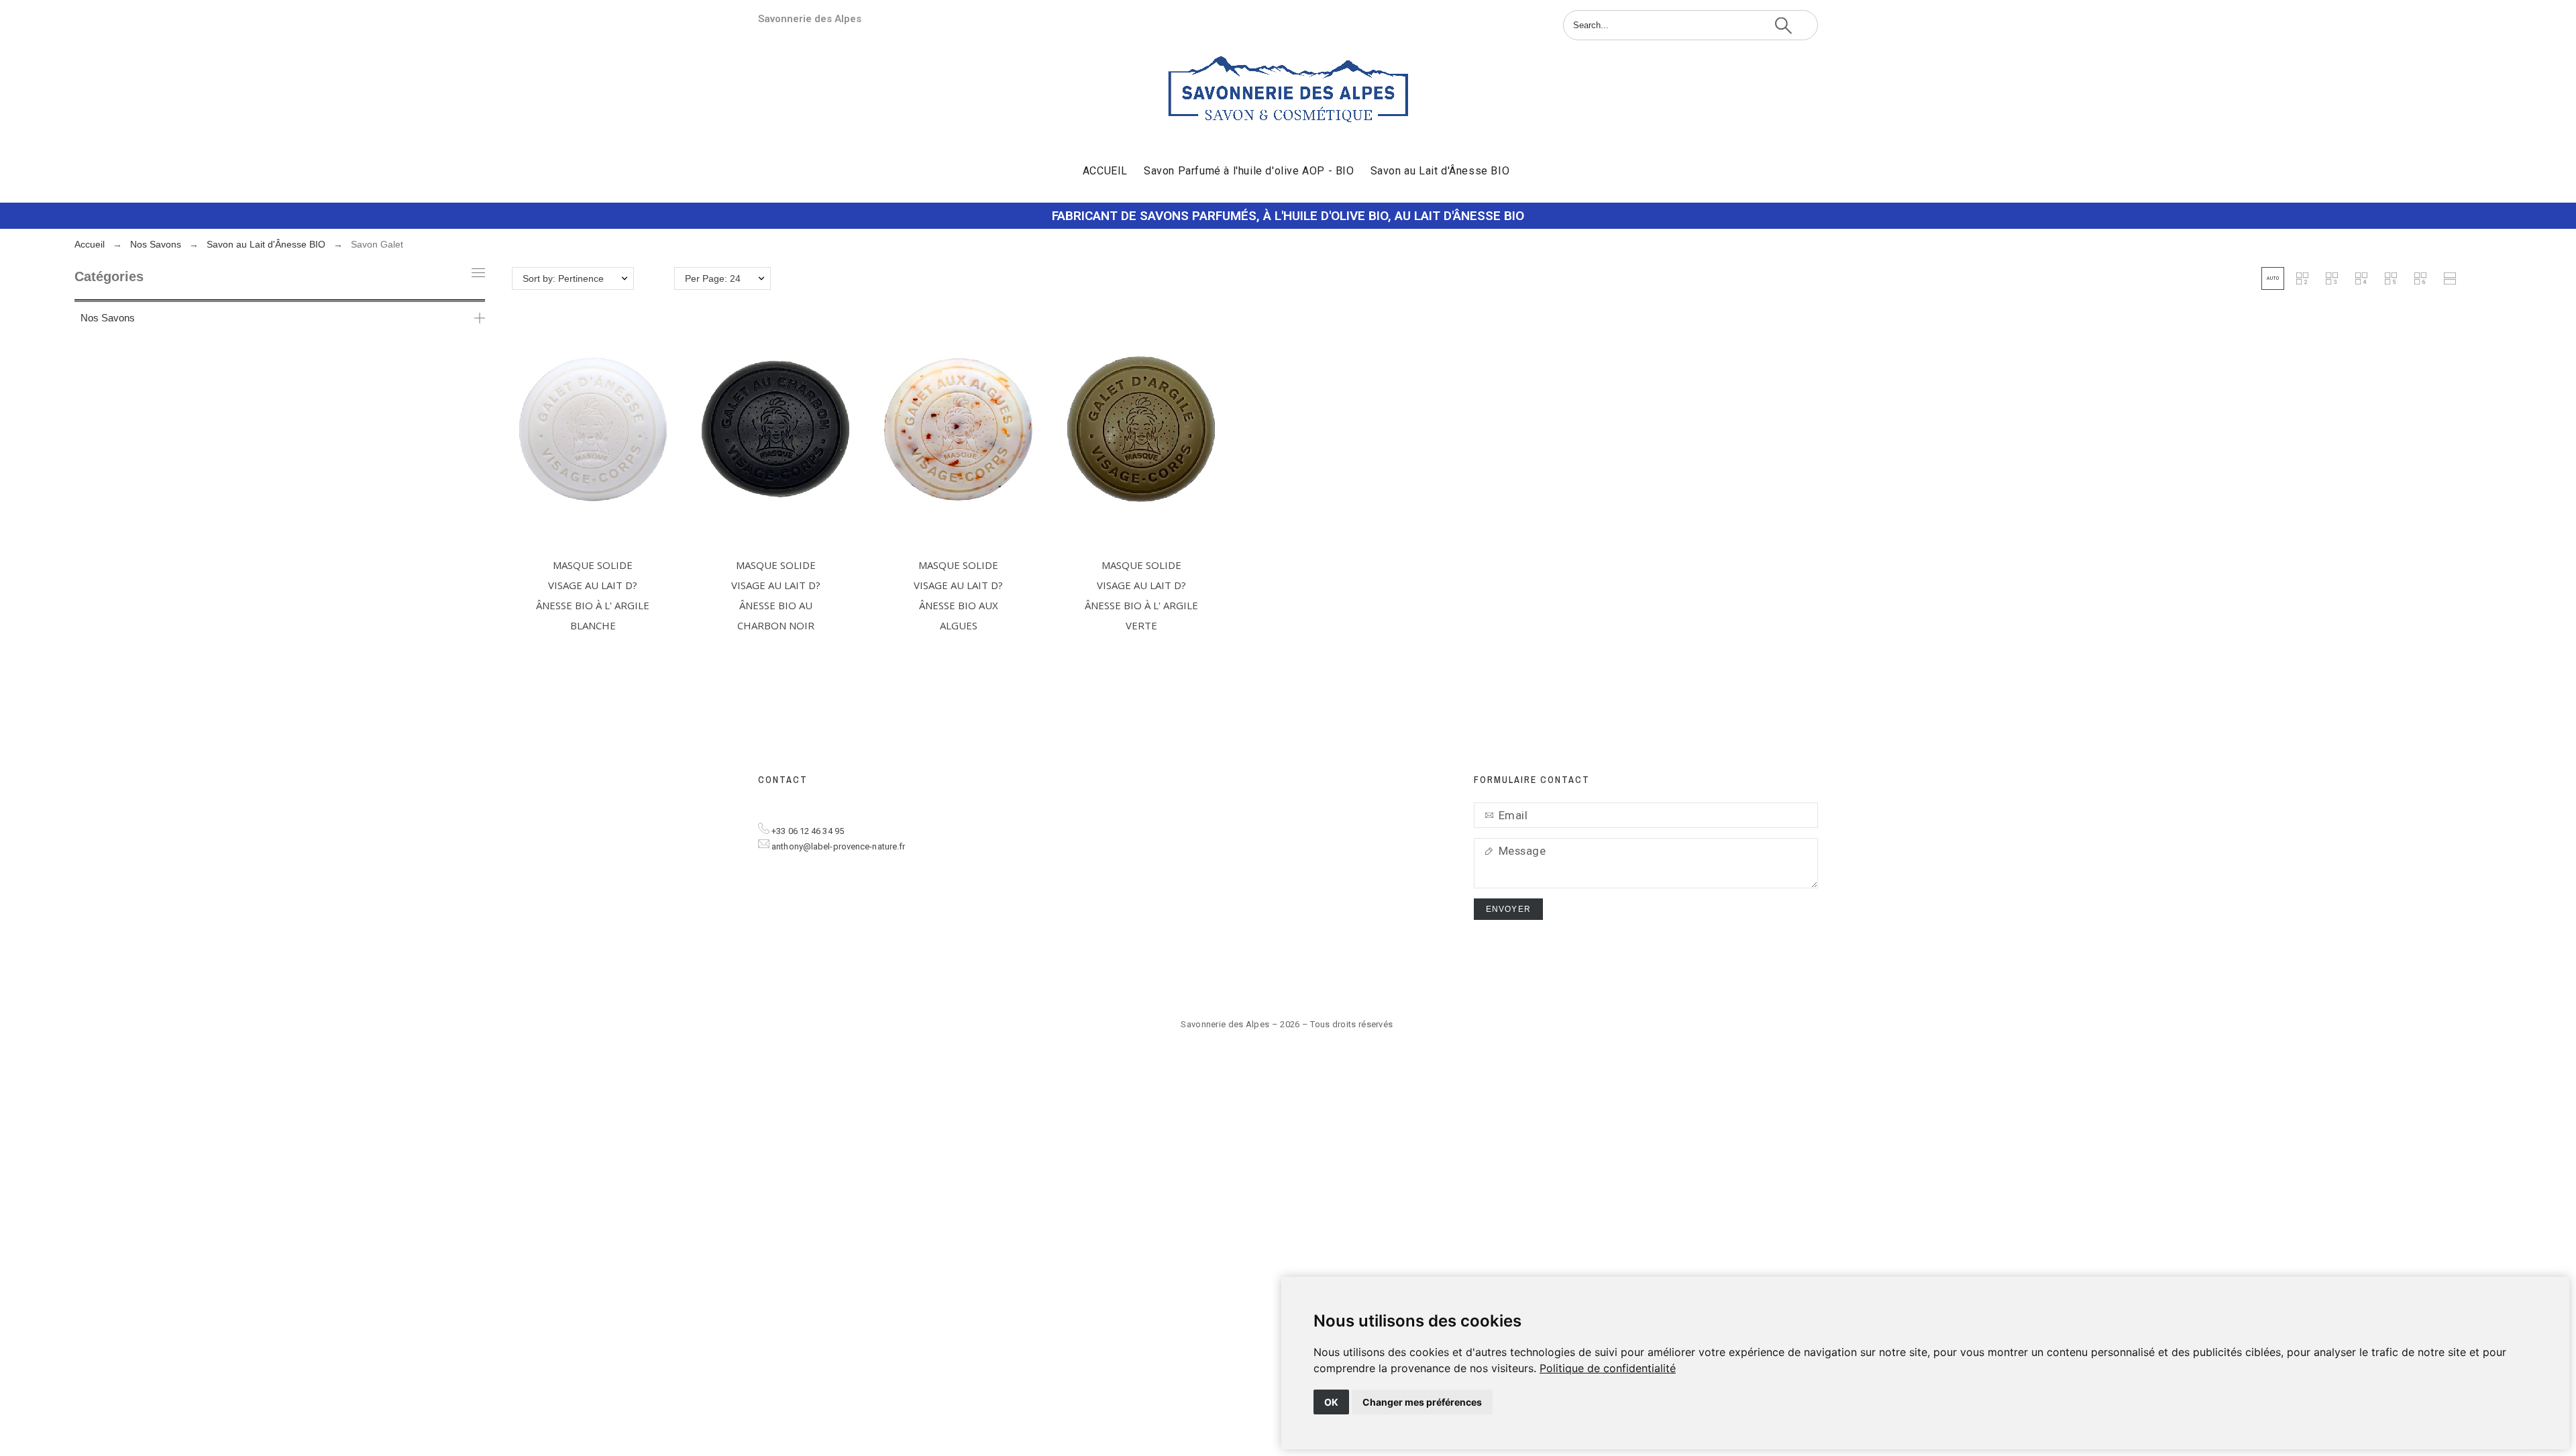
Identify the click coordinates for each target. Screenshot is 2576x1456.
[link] (1608, 1368)
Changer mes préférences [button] (1422, 1402)
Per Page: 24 (713, 278)
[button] (2273, 278)
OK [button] (1331, 1402)
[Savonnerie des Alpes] (1288, 92)
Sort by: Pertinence (563, 278)
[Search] (1783, 25)
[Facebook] (1805, 980)
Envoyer (1508, 909)
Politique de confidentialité (1608, 1368)
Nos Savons (108, 318)
